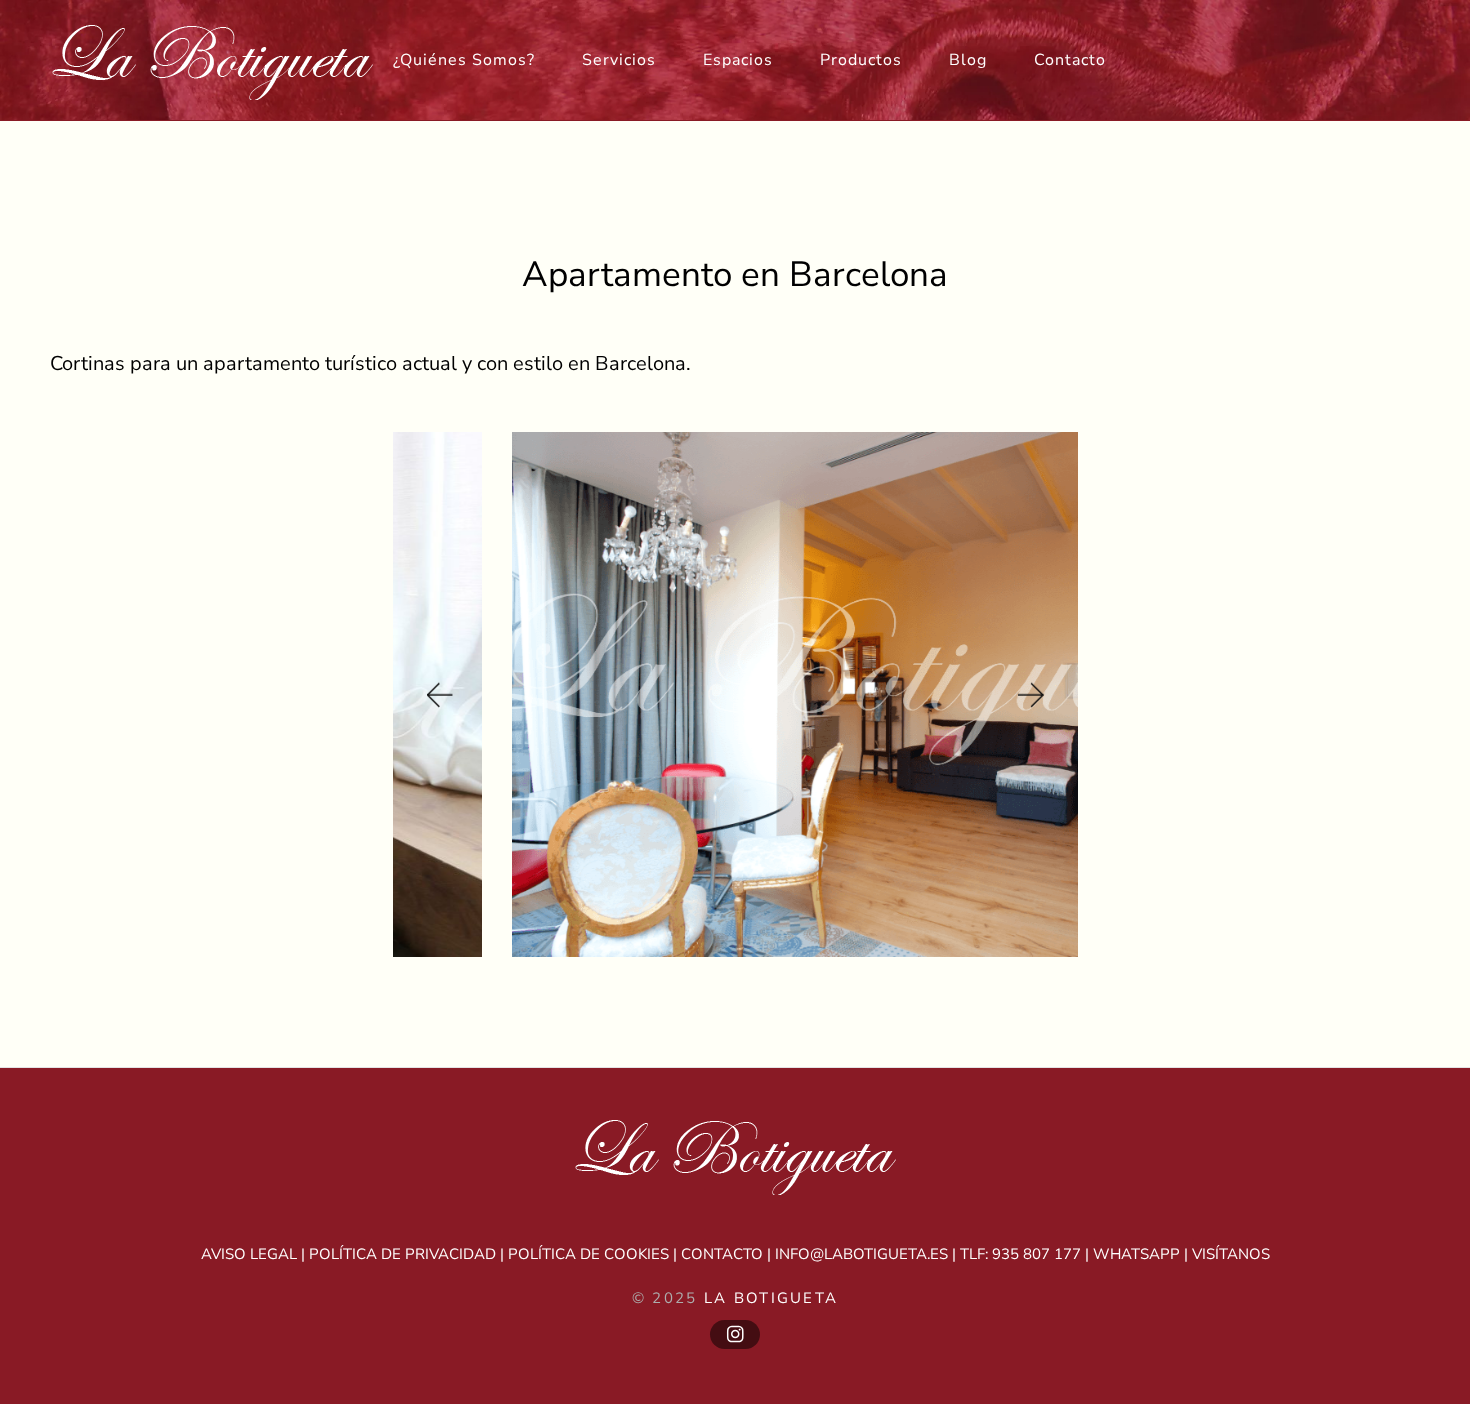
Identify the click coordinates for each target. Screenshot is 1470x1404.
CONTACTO (722, 1254)
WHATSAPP (1136, 1254)
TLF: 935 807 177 (1020, 1254)
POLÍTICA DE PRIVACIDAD (402, 1254)
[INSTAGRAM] (735, 1334)
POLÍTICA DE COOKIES (588, 1254)
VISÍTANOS (1231, 1254)
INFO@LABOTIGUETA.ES (861, 1254)
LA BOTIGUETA (771, 1298)
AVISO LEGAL (249, 1254)
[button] (438, 694)
